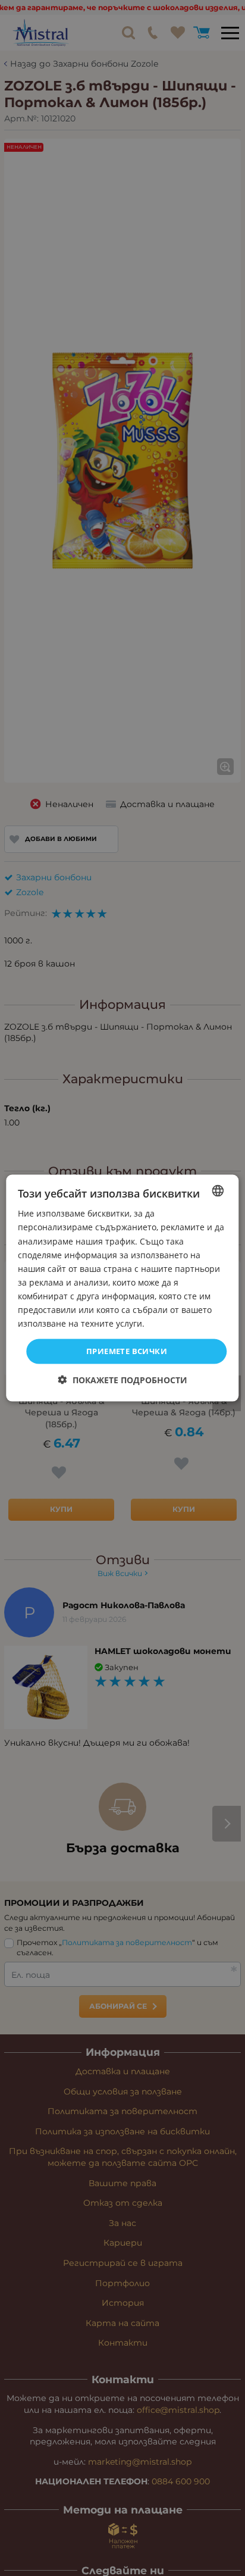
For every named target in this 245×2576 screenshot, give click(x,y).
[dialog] (122, 1288)
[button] (123, 1379)
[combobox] (218, 1191)
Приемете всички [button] (127, 1351)
